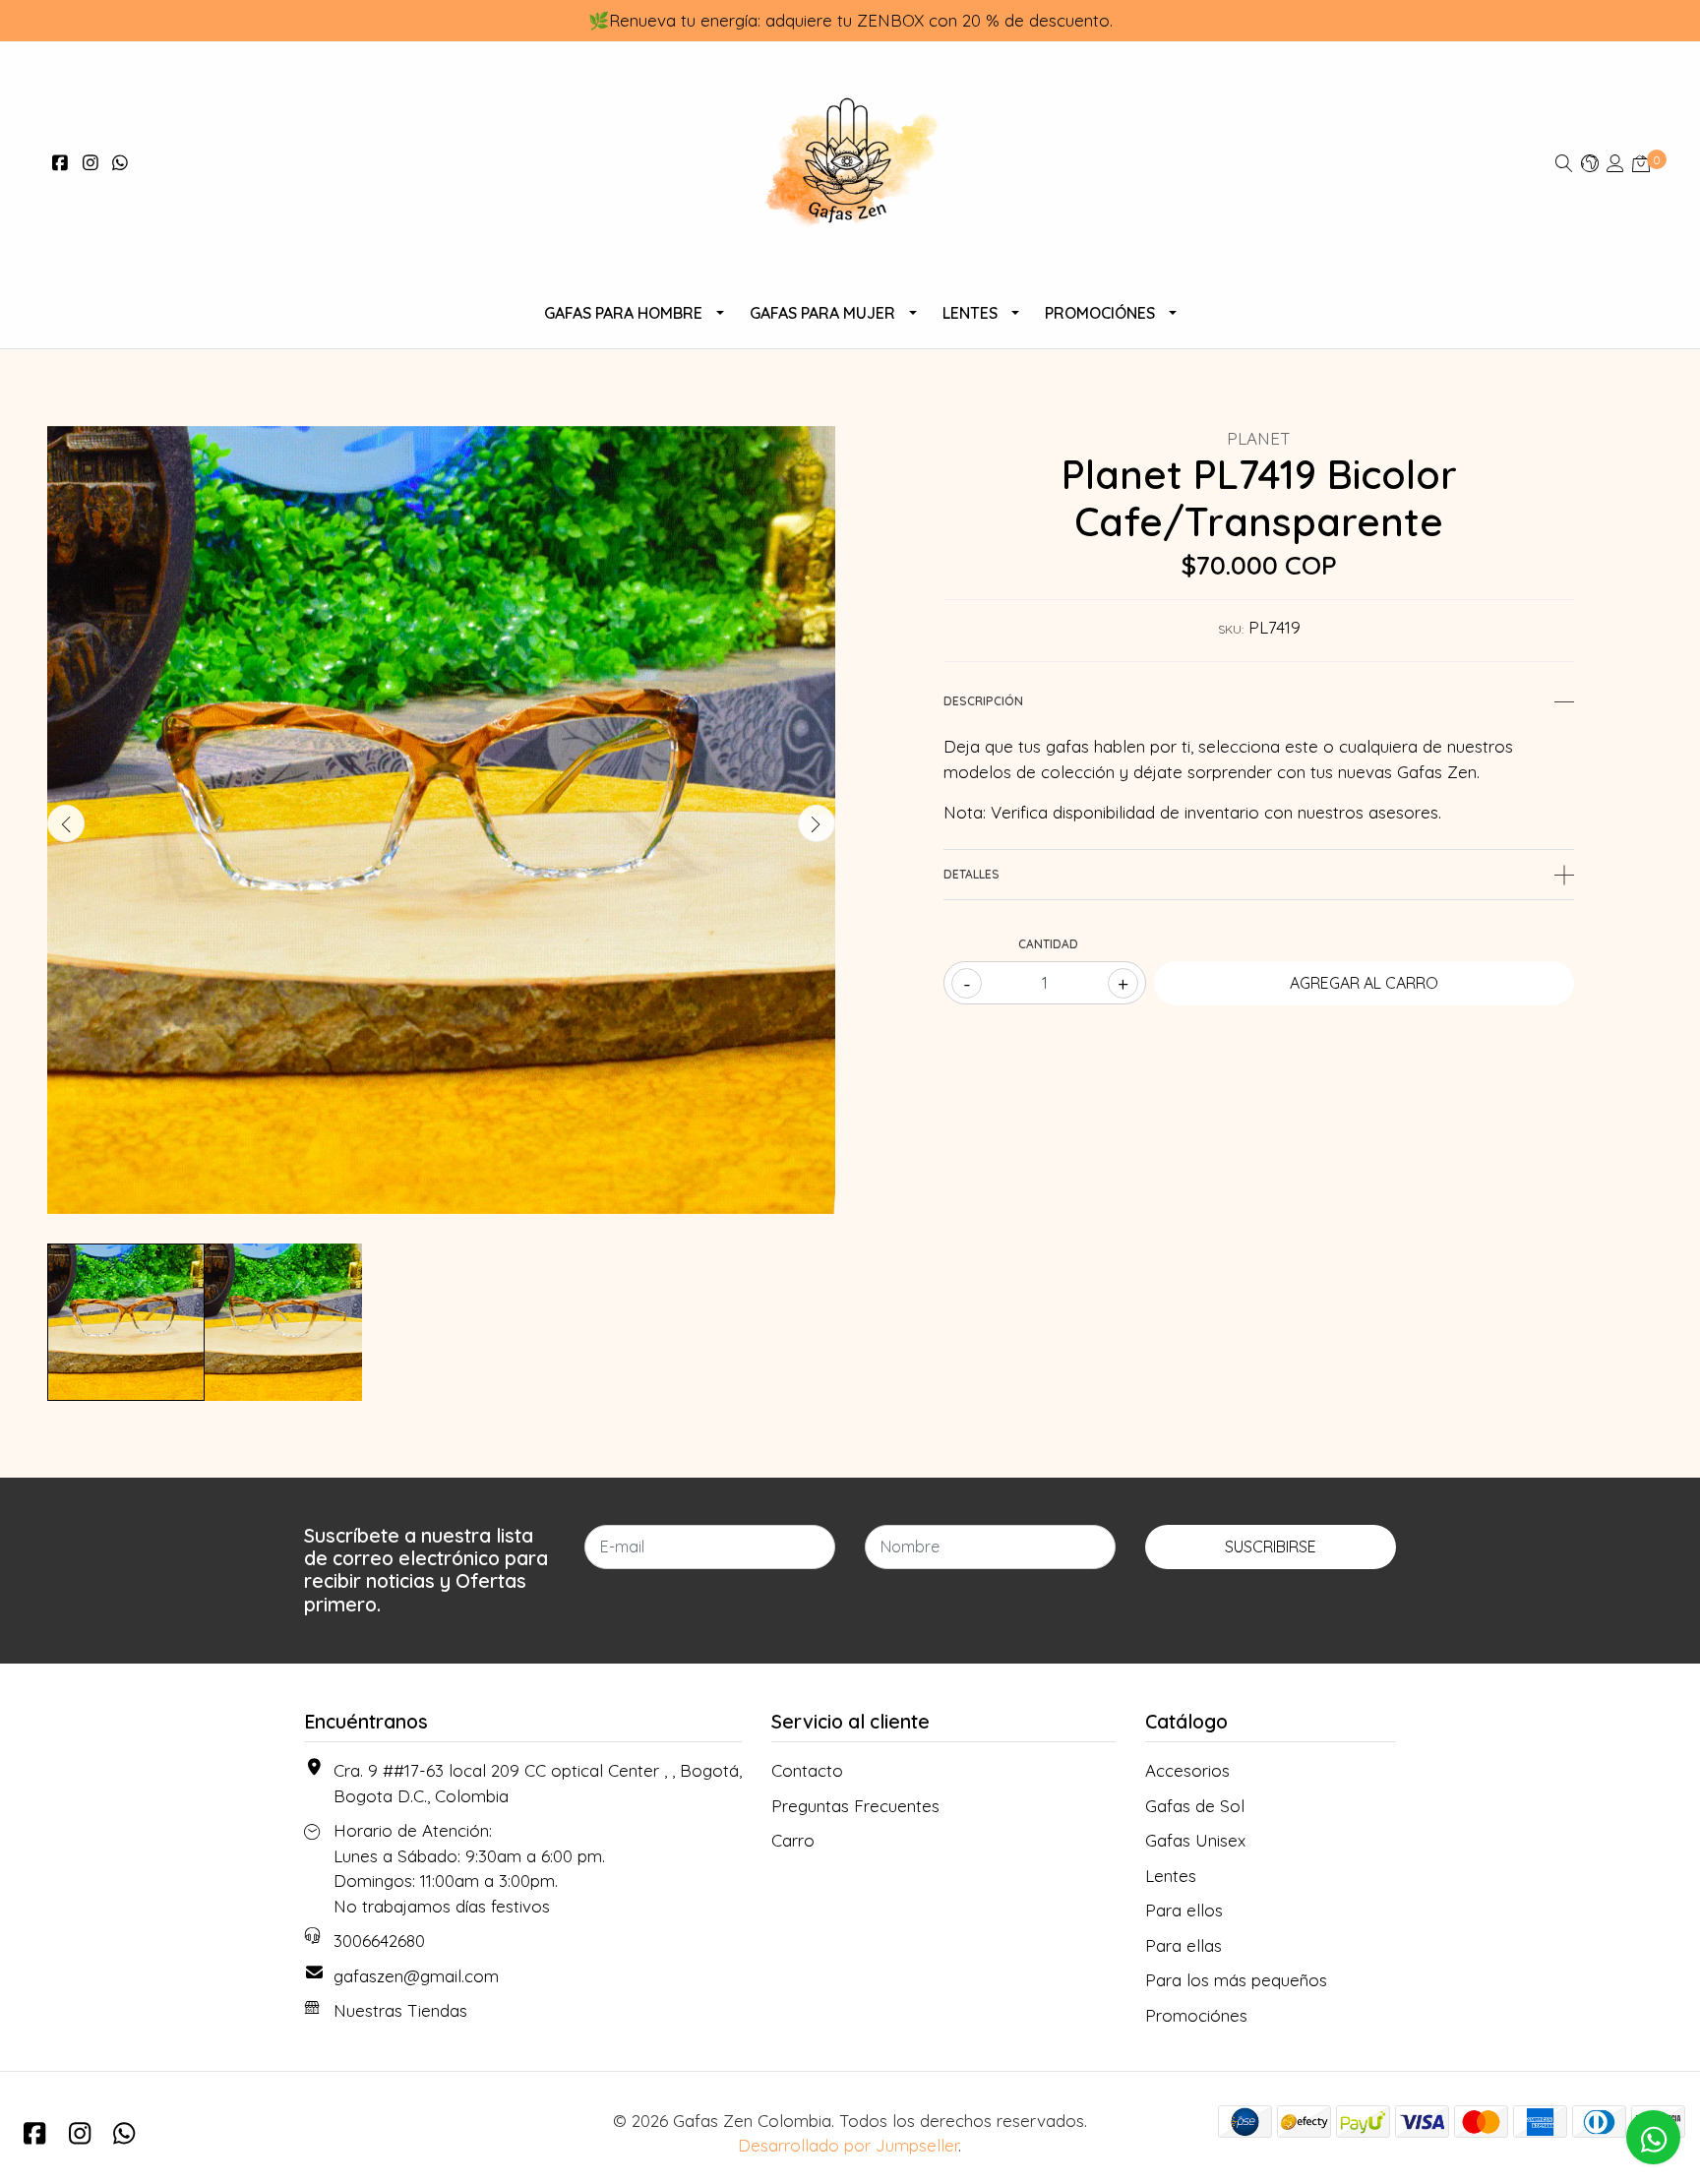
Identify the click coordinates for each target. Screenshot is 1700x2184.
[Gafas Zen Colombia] (850, 163)
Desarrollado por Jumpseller (848, 2145)
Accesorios (1187, 1770)
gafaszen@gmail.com (416, 1976)
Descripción (983, 701)
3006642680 (379, 1941)
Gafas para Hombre (623, 313)
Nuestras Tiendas (400, 2010)
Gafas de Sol (1195, 1806)
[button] (1590, 163)
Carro (793, 1840)
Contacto (807, 1770)
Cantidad (1048, 944)
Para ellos (1184, 1910)
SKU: (1231, 629)
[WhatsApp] (121, 163)
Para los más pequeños (1236, 1980)
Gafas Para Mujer (822, 313)
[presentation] (66, 823)
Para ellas (1184, 1945)
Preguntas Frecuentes (855, 1806)
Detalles (971, 874)
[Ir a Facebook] (61, 163)
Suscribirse (1271, 1547)
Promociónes (1100, 313)
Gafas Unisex (1195, 1840)
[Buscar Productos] (1564, 163)
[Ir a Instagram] (91, 163)
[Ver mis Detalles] (1615, 163)
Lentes (970, 313)
